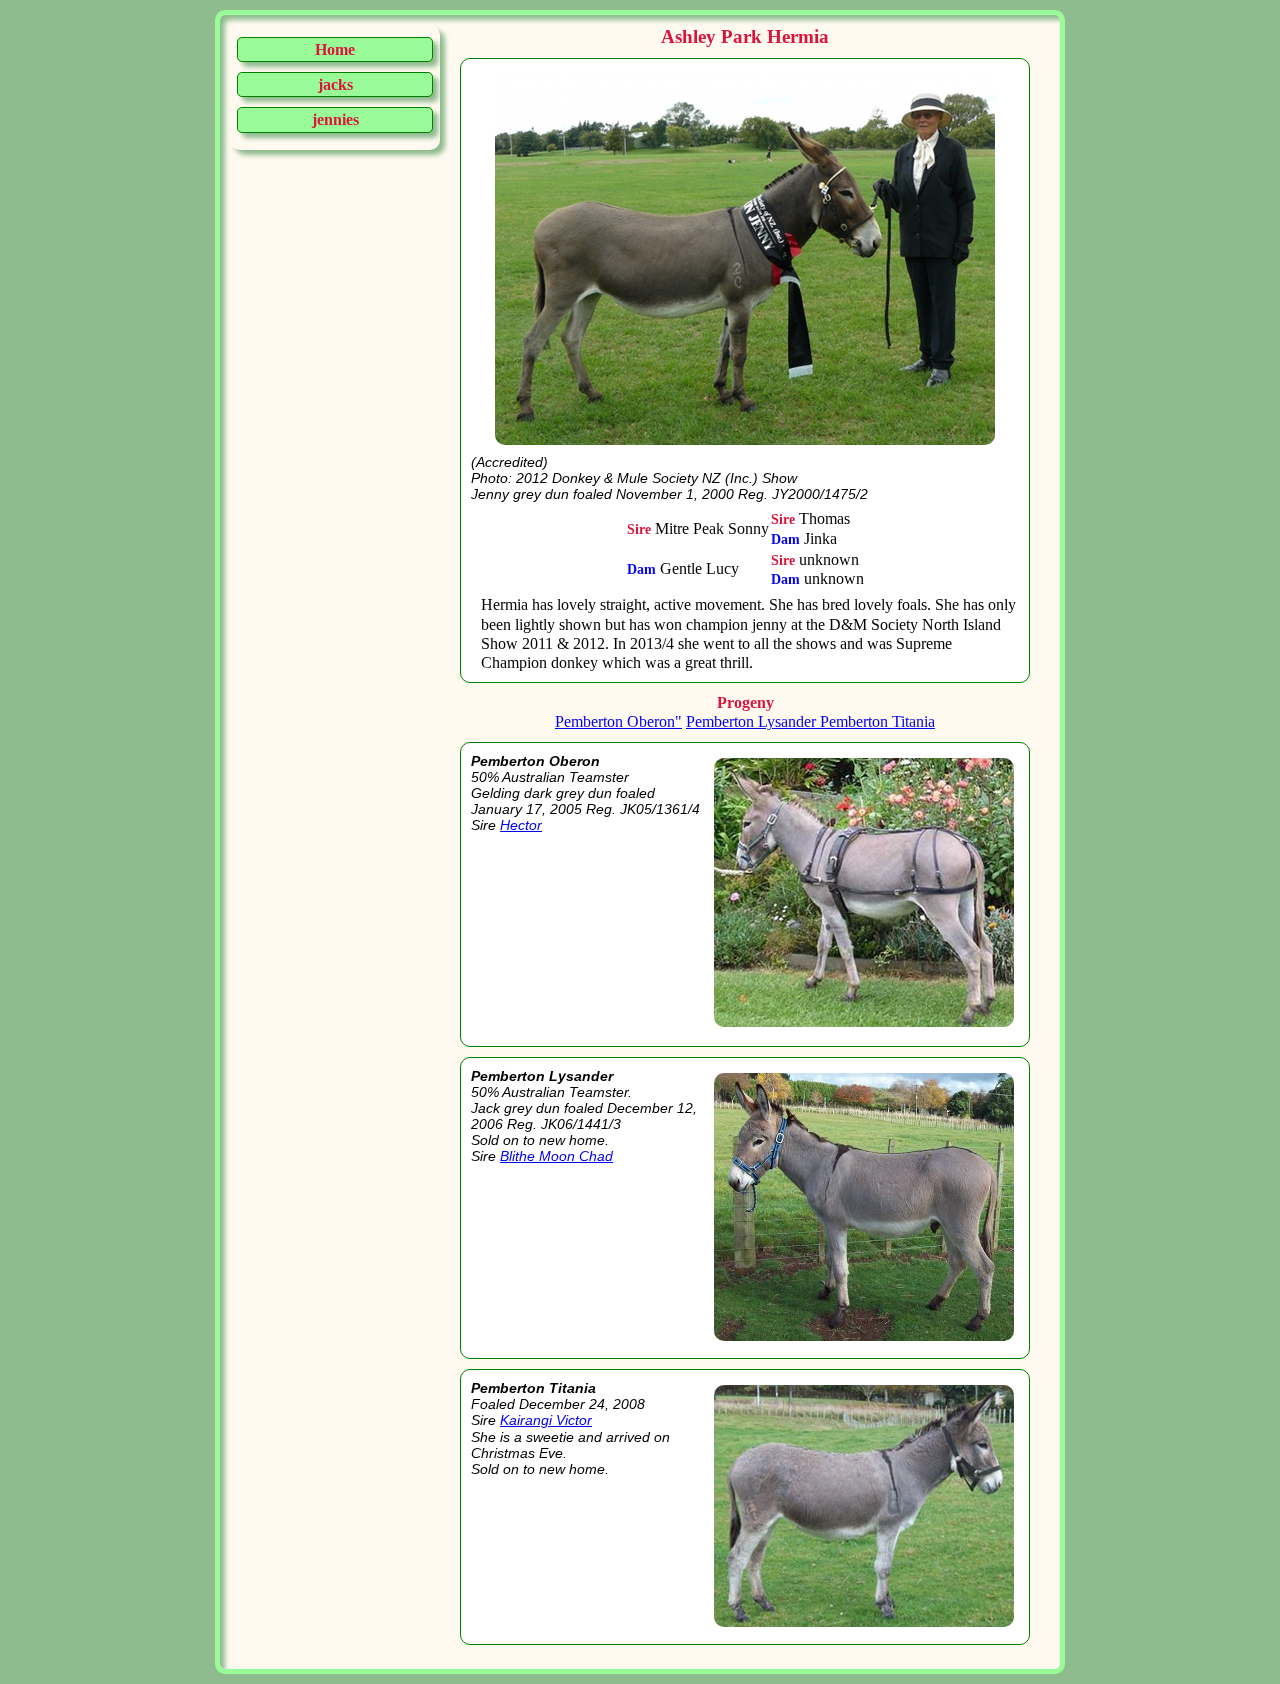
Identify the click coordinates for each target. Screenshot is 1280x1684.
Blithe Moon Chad (556, 1156)
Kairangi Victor (546, 1420)
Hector (521, 825)
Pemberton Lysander (753, 721)
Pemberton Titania (877, 721)
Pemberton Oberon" (618, 721)
